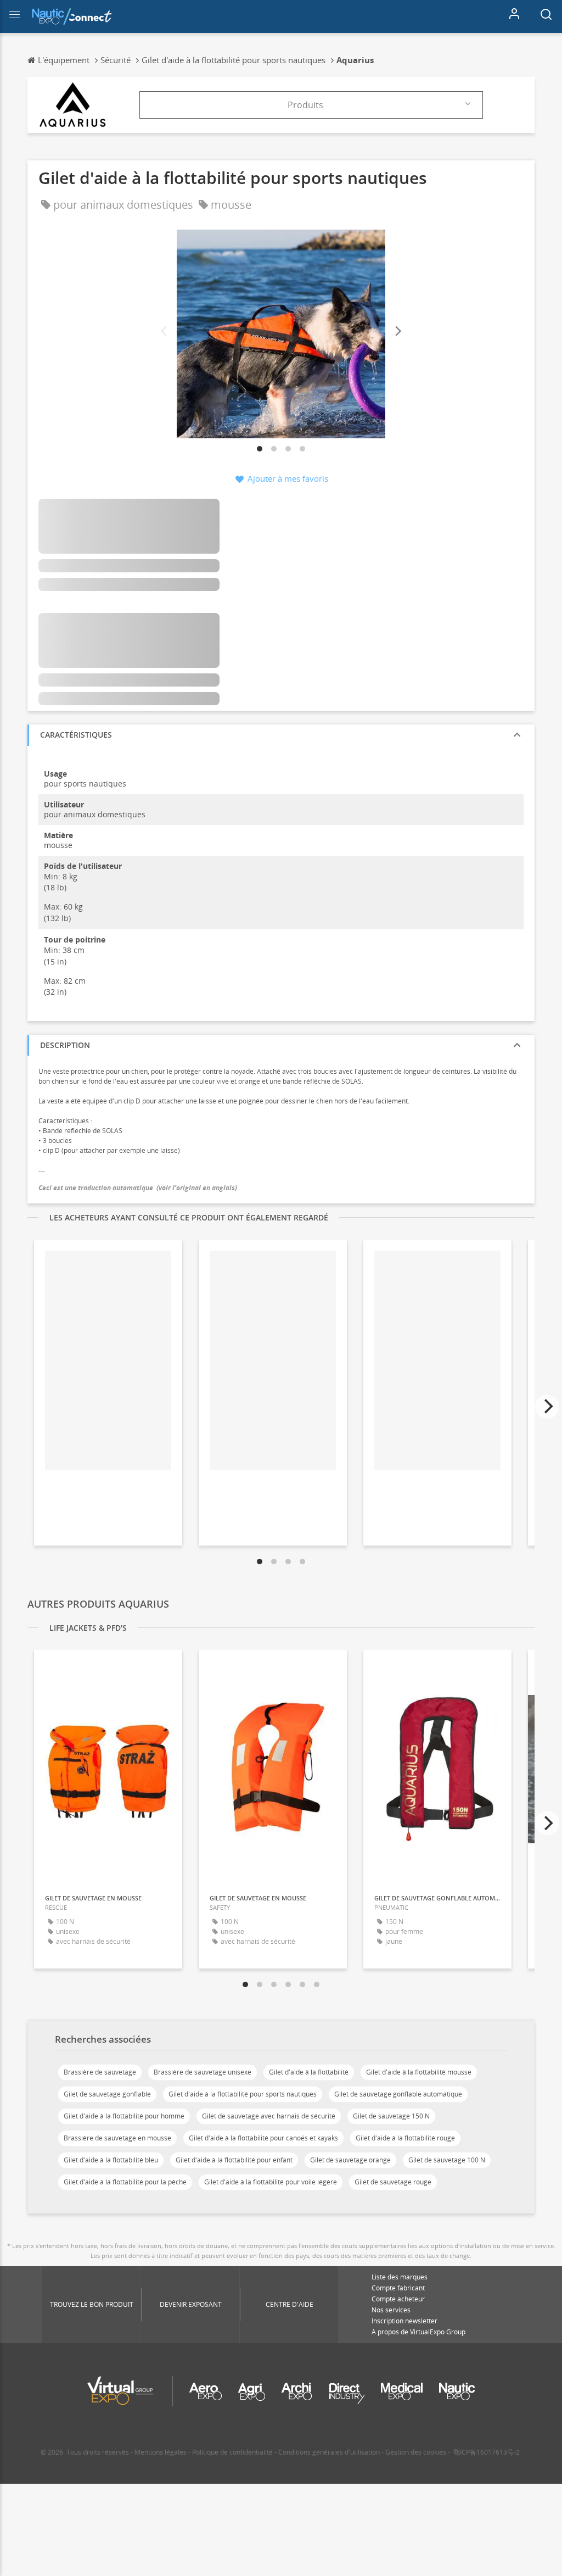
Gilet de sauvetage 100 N (447, 2160)
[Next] (397, 331)
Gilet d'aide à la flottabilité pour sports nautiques (243, 2094)
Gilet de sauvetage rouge (393, 2182)
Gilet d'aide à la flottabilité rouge (405, 2138)
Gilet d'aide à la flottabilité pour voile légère (271, 2182)
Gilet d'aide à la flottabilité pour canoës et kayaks (263, 2138)
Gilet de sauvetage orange (350, 2160)
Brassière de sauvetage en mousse (117, 2138)
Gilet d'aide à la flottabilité (309, 2072)
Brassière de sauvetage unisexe (203, 2072)
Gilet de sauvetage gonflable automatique (398, 2094)
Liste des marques (400, 2277)
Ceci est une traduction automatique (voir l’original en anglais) (138, 1188)
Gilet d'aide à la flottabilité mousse (419, 2072)
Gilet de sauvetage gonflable (107, 2094)
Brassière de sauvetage (100, 2072)
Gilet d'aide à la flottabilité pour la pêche (125, 2182)
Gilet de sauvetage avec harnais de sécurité (269, 2116)
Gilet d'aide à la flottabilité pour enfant (234, 2160)
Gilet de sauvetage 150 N (391, 2116)
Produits (305, 105)
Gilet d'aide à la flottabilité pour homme (124, 2116)
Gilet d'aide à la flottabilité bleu (111, 2160)
